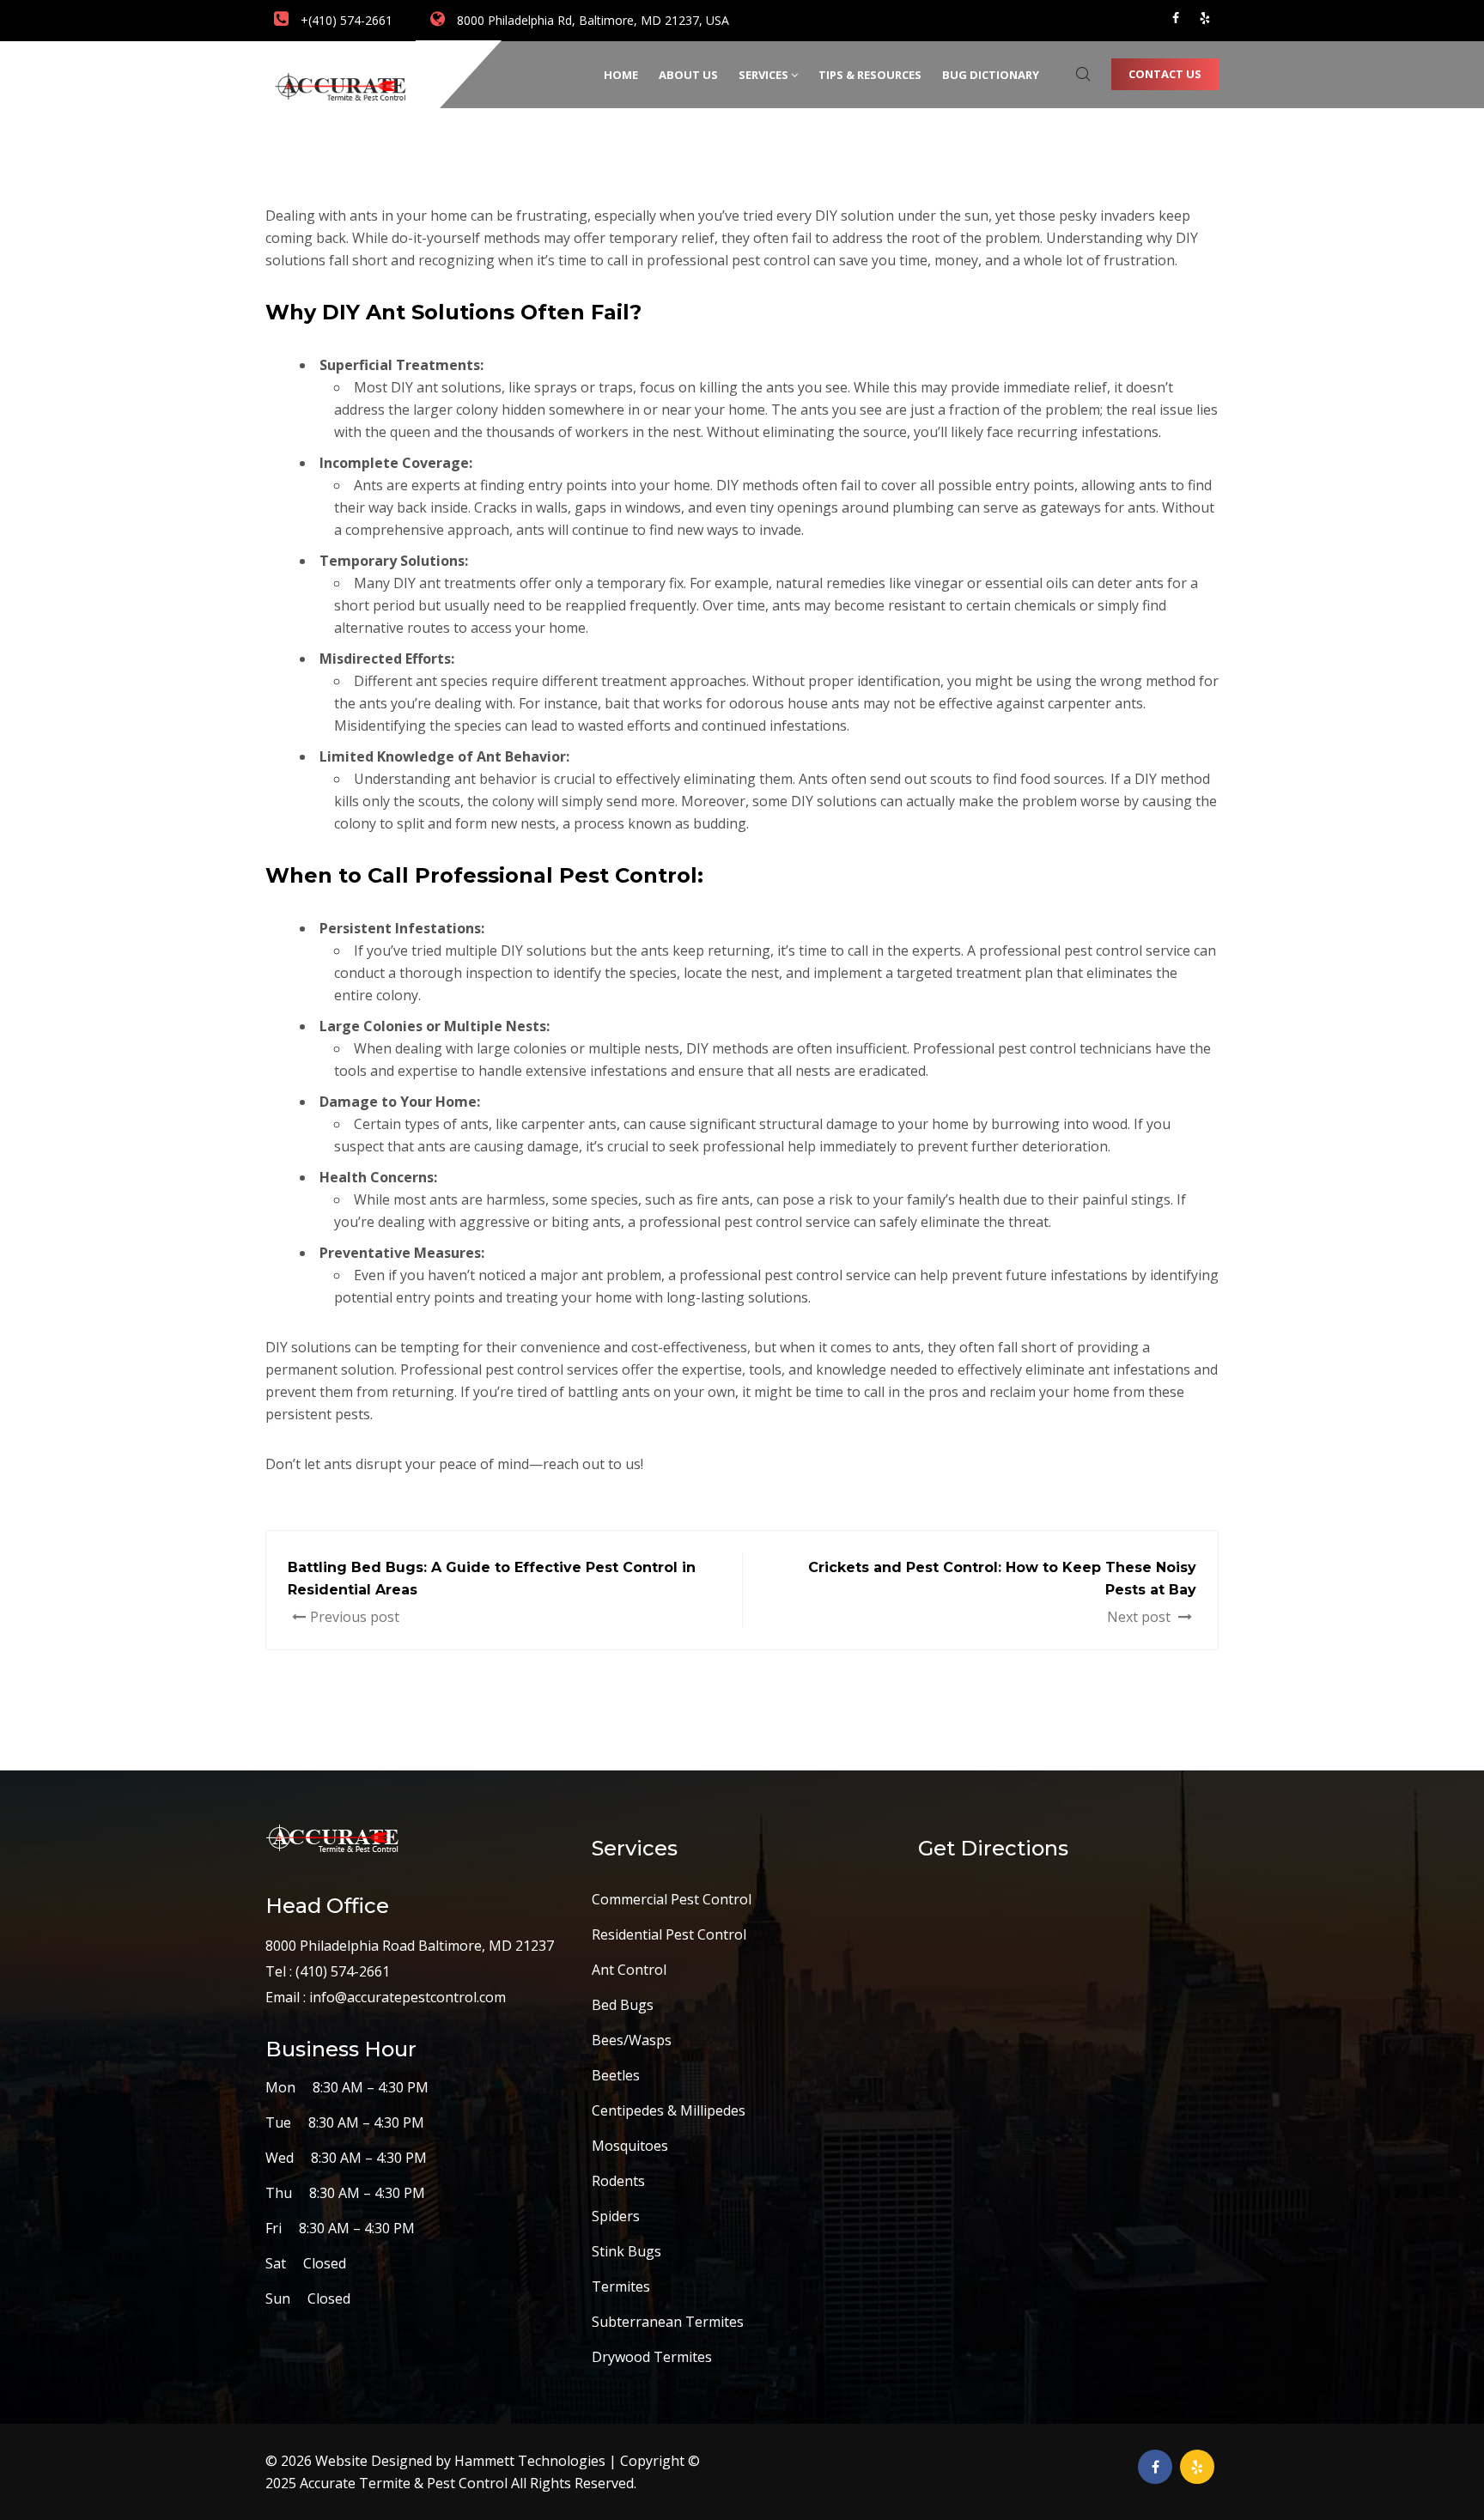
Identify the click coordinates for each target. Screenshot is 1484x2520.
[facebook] (1176, 18)
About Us (688, 75)
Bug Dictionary (991, 75)
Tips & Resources (870, 75)
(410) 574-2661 (341, 1971)
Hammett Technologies (532, 2461)
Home (621, 75)
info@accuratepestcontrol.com (407, 1997)
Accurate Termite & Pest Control (405, 2483)
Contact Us (1165, 74)
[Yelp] (1205, 18)
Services (763, 75)
